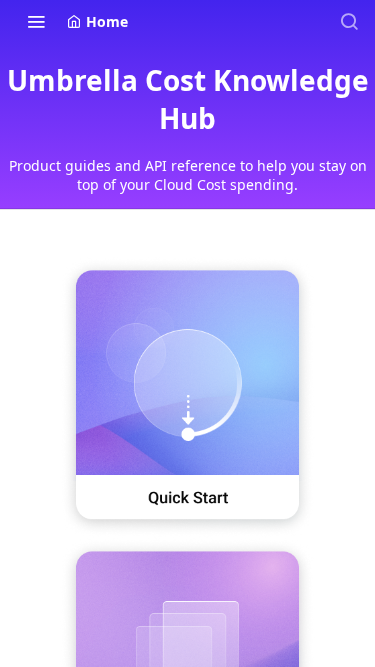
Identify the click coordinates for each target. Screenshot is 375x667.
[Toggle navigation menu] (36, 21)
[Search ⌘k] (349, 21)
